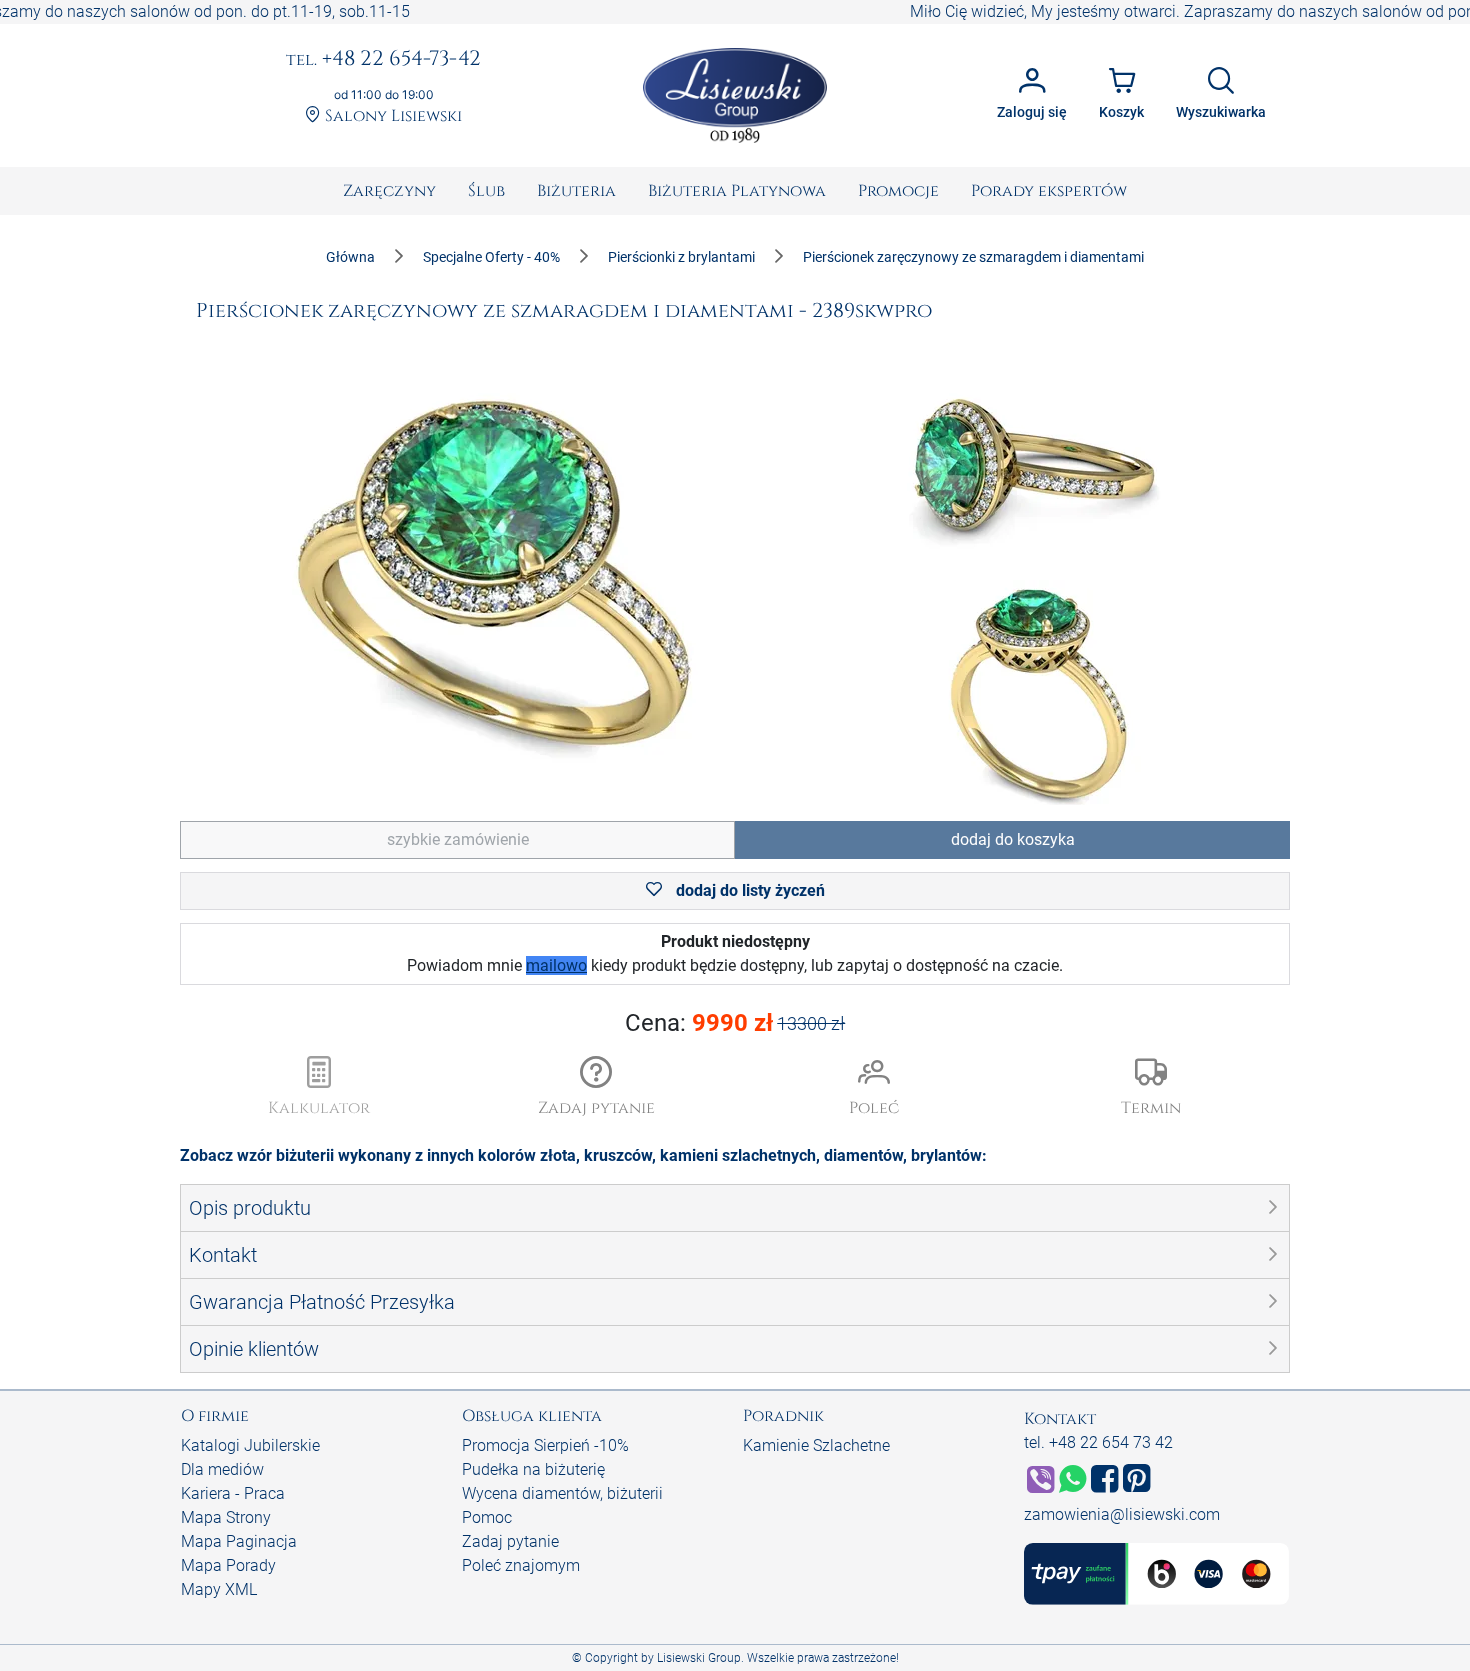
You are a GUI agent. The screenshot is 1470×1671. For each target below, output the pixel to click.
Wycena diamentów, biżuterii (562, 1493)
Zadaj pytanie (510, 1541)
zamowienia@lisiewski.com (1122, 1514)
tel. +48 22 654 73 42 (1098, 1442)
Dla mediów (222, 1469)
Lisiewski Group (699, 1658)
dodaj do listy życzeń (748, 890)
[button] (597, 1088)
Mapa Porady (228, 1565)
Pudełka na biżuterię (533, 1469)
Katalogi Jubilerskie (250, 1445)
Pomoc (487, 1517)
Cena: (735, 1023)
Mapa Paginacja (239, 1541)
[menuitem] (389, 191)
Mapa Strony (226, 1517)
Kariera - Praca (233, 1493)
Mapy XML (219, 1589)
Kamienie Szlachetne (816, 1445)
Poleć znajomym (521, 1565)
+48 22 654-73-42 (383, 60)
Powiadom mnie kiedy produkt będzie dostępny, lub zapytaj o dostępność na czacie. (735, 953)
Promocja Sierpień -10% (545, 1445)
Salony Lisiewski (391, 116)
